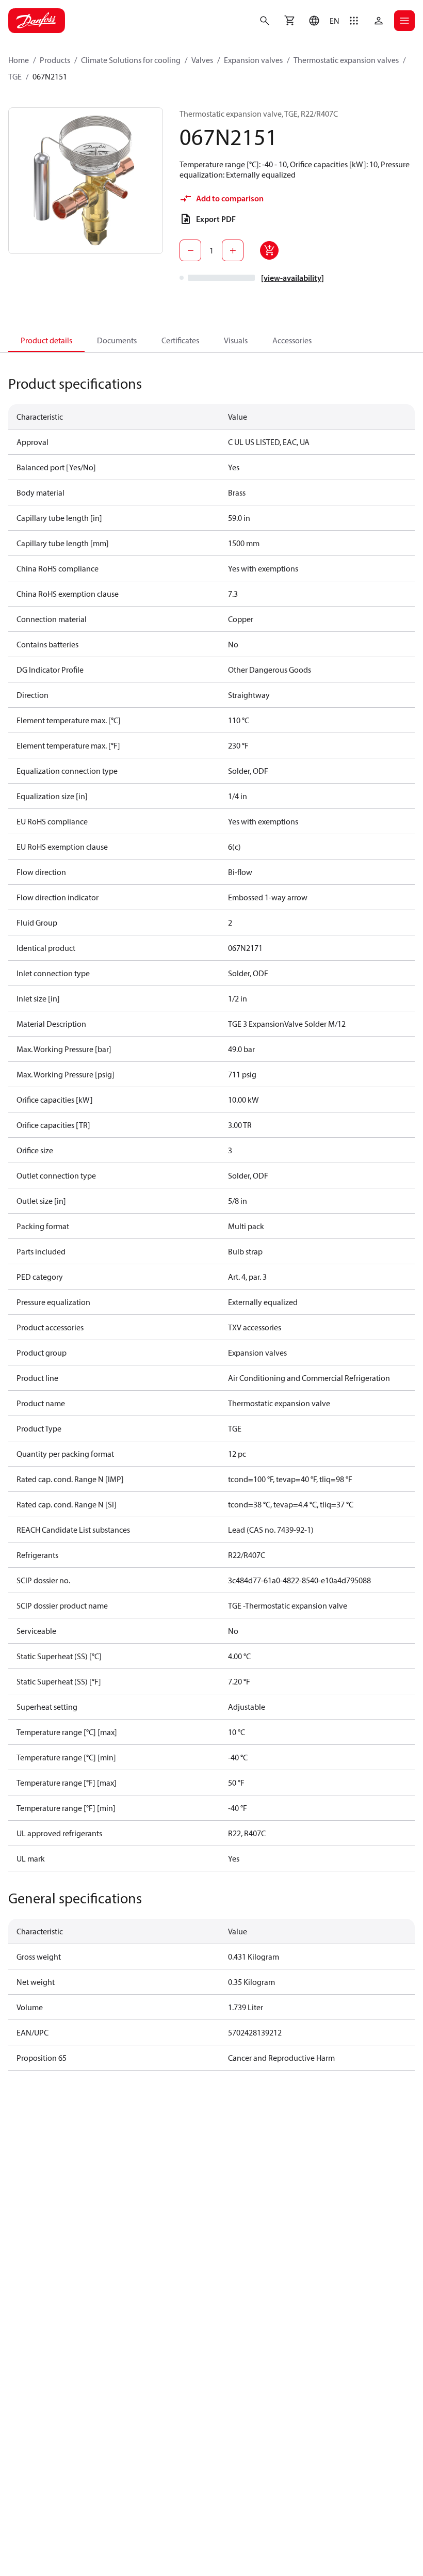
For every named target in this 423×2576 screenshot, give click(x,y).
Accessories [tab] (292, 340)
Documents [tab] (117, 340)
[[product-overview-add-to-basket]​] (269, 250)
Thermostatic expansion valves (346, 60)
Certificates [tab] (180, 340)
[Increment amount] (233, 250)
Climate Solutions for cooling (131, 60)
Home (19, 60)
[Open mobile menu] (404, 21)
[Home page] (37, 21)
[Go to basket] (289, 21)
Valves (202, 60)
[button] (322, 21)
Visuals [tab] (236, 340)
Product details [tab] (46, 340)
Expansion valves (253, 60)
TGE (15, 76)
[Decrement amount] (190, 250)
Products (55, 60)
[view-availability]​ (292, 278)
